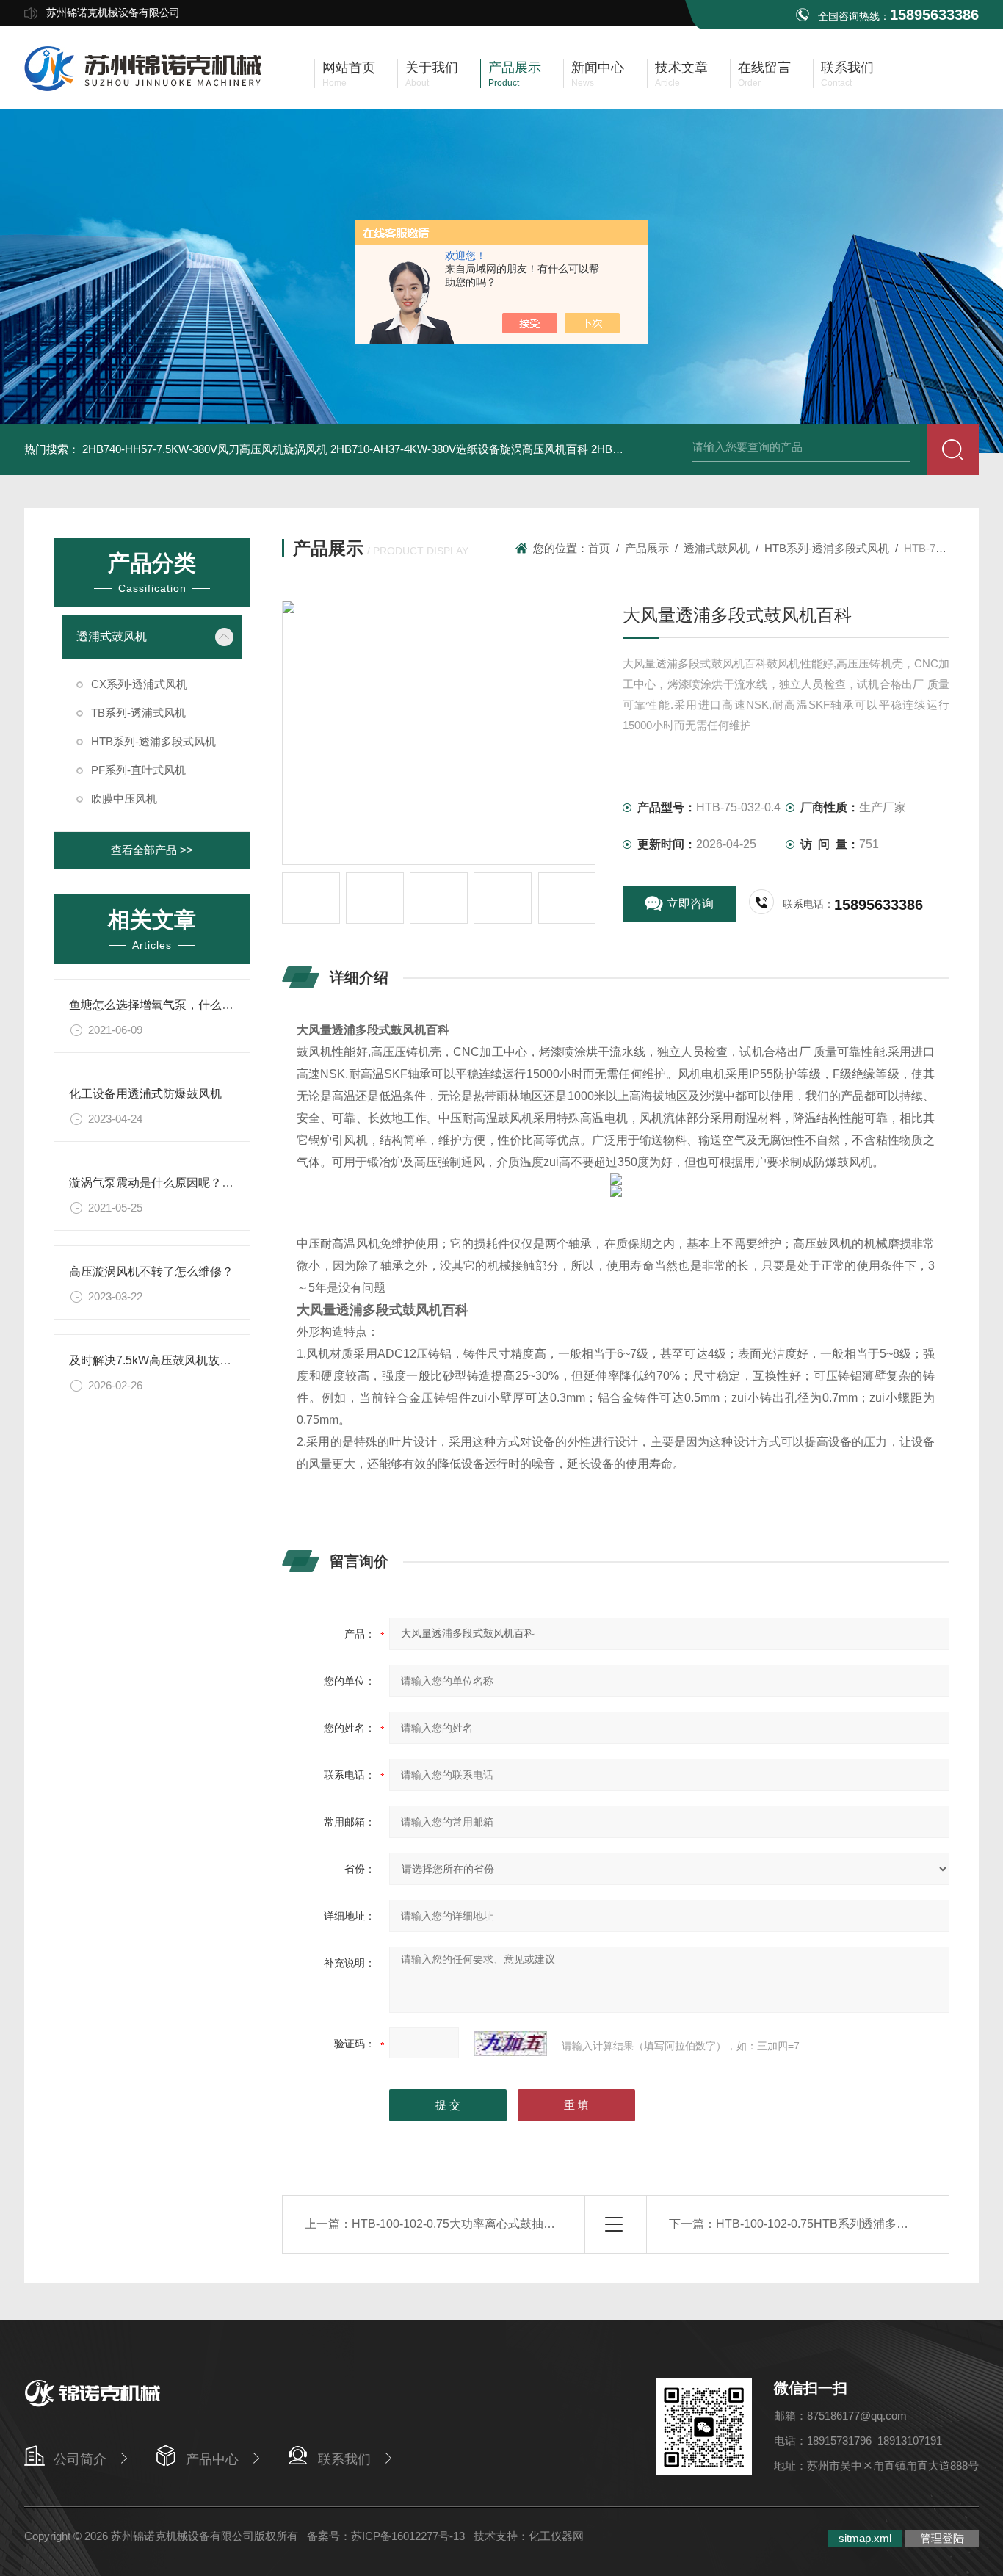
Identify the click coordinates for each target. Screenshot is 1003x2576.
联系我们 (344, 2459)
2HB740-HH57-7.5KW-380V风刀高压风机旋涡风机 (205, 449)
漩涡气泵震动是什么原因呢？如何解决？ (175, 1183)
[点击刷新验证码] (510, 2044)
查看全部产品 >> (152, 850)
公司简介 (80, 2459)
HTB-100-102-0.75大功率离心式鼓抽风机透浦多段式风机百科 (512, 2224)
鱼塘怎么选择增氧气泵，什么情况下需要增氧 (187, 1005)
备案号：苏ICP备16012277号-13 (386, 2536)
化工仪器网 (556, 2536)
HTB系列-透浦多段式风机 (153, 741)
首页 (599, 548)
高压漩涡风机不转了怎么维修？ (151, 1271)
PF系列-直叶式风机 (138, 770)
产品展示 (647, 548)
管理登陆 (942, 2538)
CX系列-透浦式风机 (139, 684)
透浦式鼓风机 (112, 636)
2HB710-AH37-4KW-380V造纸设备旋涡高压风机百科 (459, 449)
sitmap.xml (865, 2538)
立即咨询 (690, 904)
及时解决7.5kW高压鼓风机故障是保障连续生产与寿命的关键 (227, 1360)
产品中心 (212, 2459)
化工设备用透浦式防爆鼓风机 (145, 1094)
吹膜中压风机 (124, 799)
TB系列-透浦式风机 (138, 713)
